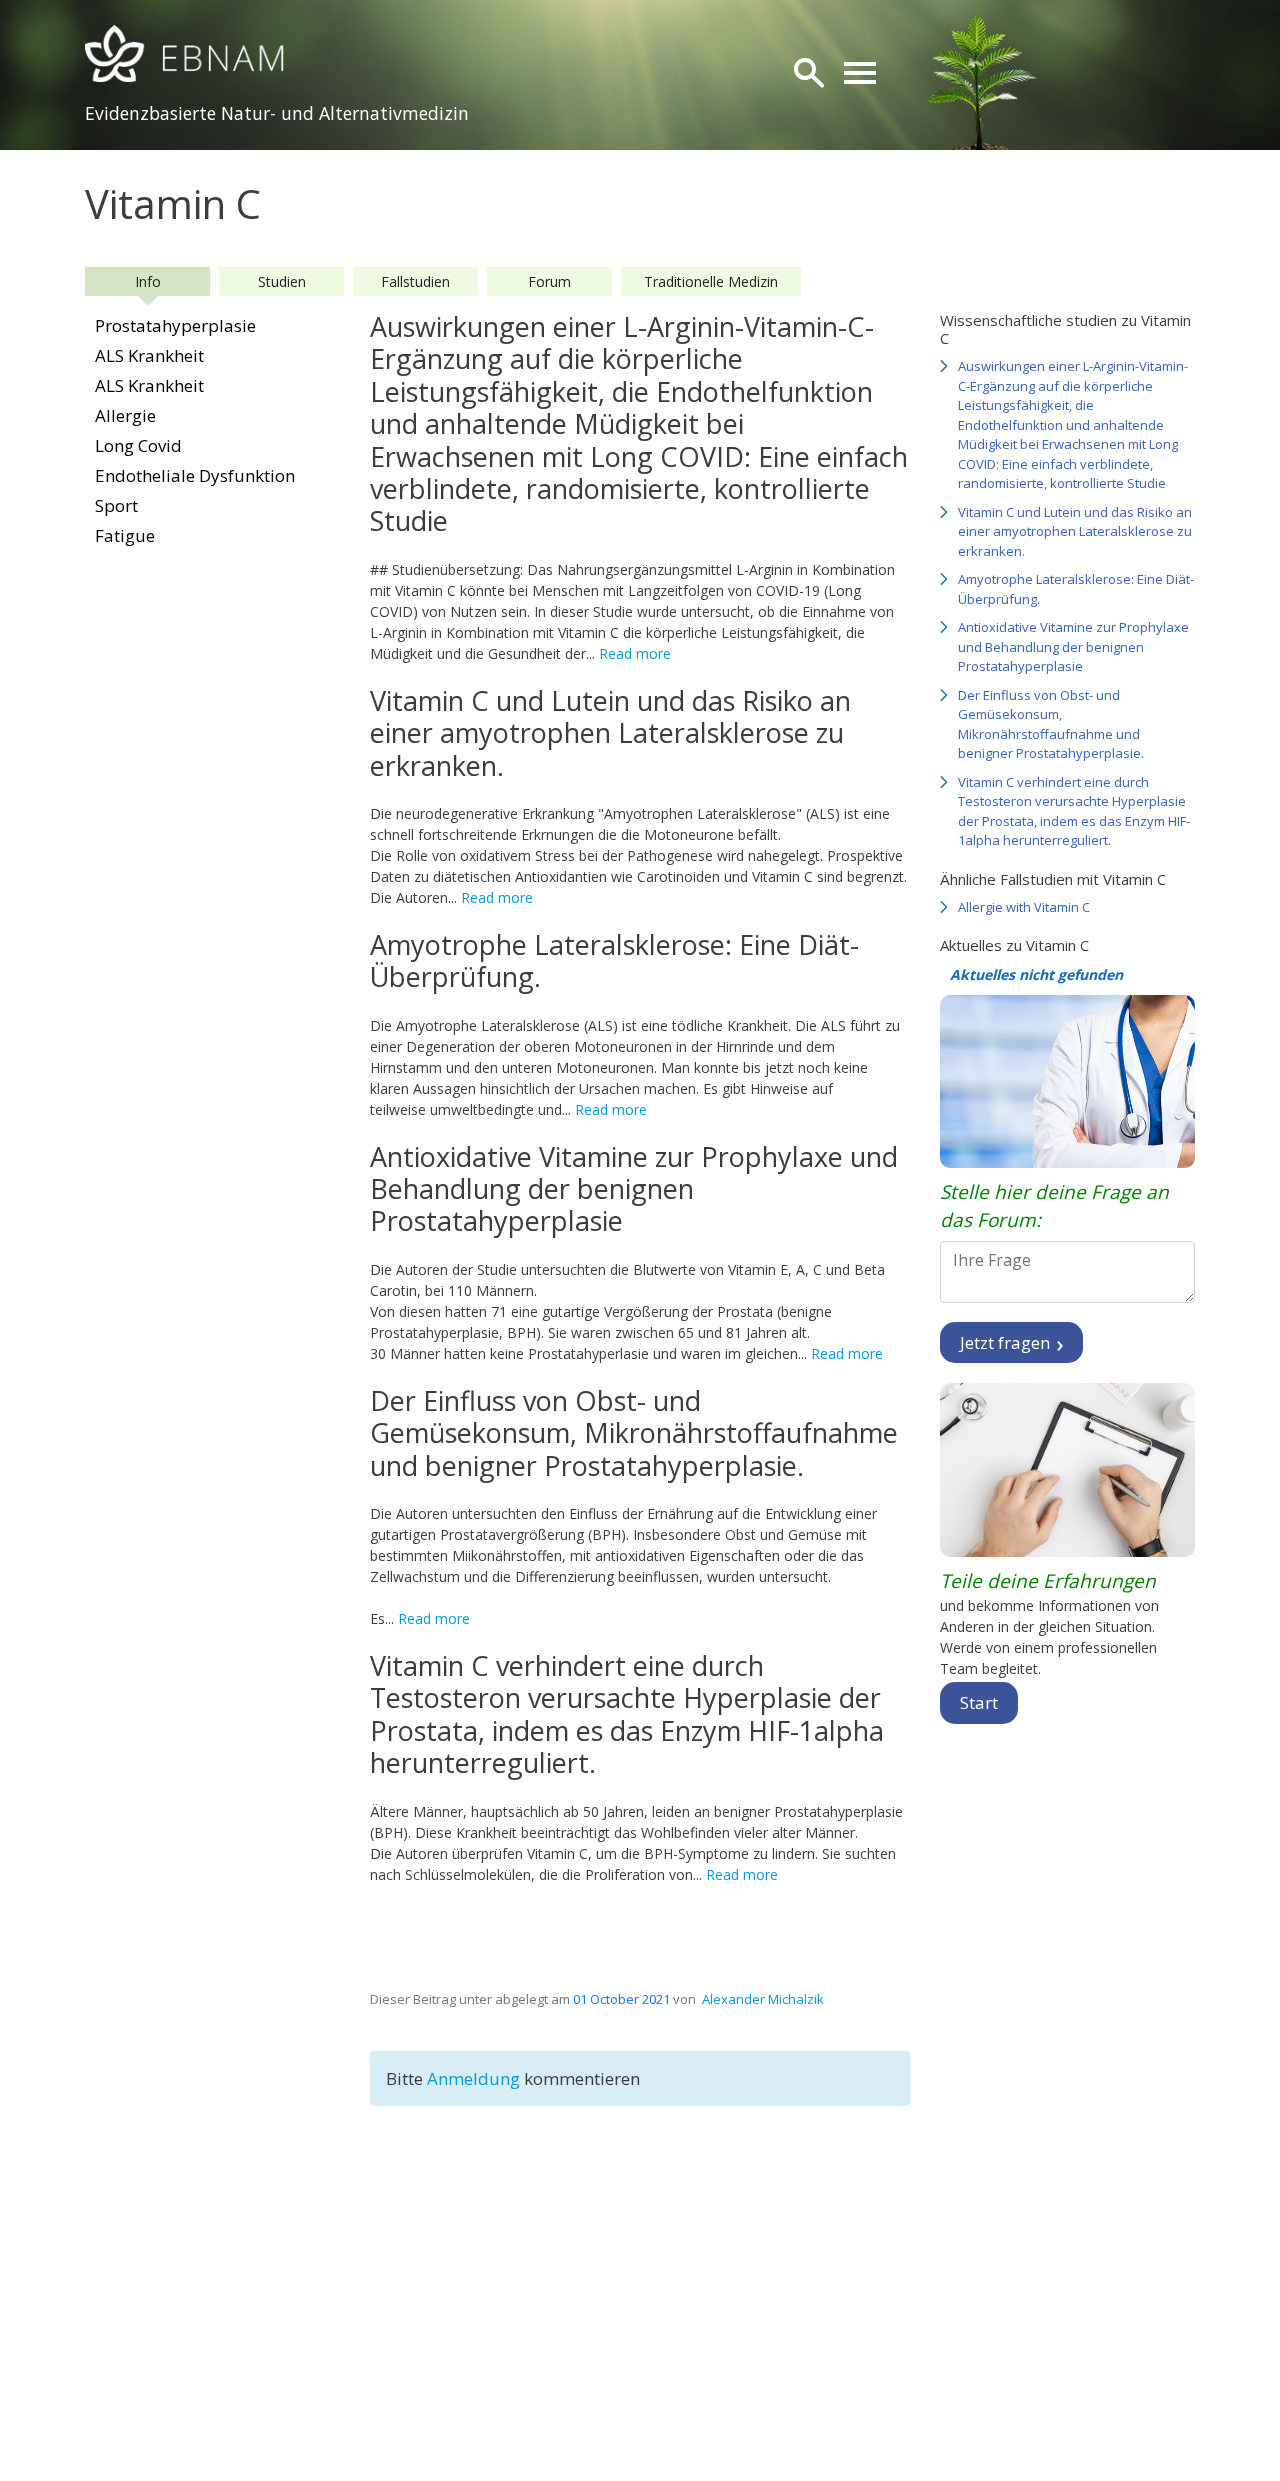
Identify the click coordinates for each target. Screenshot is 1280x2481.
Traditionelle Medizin (711, 281)
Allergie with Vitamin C (1024, 907)
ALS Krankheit (149, 355)
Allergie (125, 415)
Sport (116, 505)
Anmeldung (475, 2078)
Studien (282, 281)
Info (148, 281)
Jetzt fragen (1007, 1342)
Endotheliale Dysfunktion (195, 475)
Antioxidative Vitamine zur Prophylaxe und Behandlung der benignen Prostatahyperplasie (1073, 646)
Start (979, 1702)
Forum (549, 281)
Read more (635, 653)
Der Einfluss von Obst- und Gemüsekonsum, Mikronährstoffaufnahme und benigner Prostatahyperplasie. (1051, 724)
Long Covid (138, 445)
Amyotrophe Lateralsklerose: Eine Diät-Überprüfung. (1076, 589)
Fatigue (125, 535)
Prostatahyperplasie (175, 325)
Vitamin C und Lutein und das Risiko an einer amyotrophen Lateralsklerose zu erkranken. (1075, 531)
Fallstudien (415, 281)
